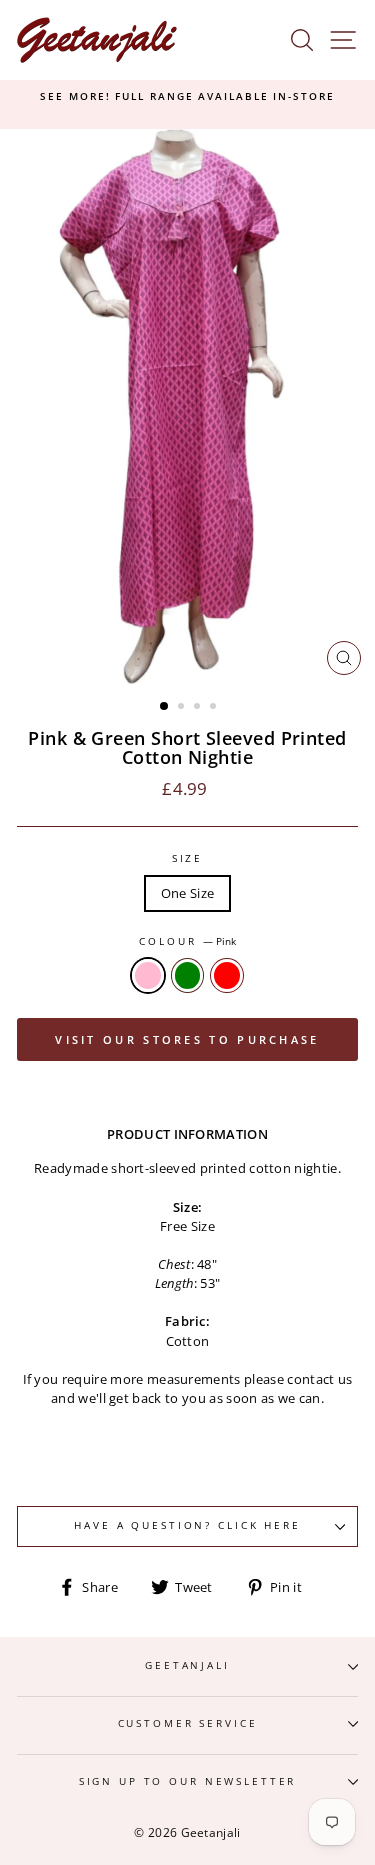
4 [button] (215, 708)
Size (187, 858)
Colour (187, 941)
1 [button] (165, 707)
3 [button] (199, 708)
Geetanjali (187, 1665)
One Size (188, 893)
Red (227, 975)
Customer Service (188, 1723)
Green (188, 975)
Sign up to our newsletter (188, 1781)
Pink (148, 975)
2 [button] (183, 708)
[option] (187, 97)
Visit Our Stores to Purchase (187, 1039)
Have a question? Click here (187, 1525)
